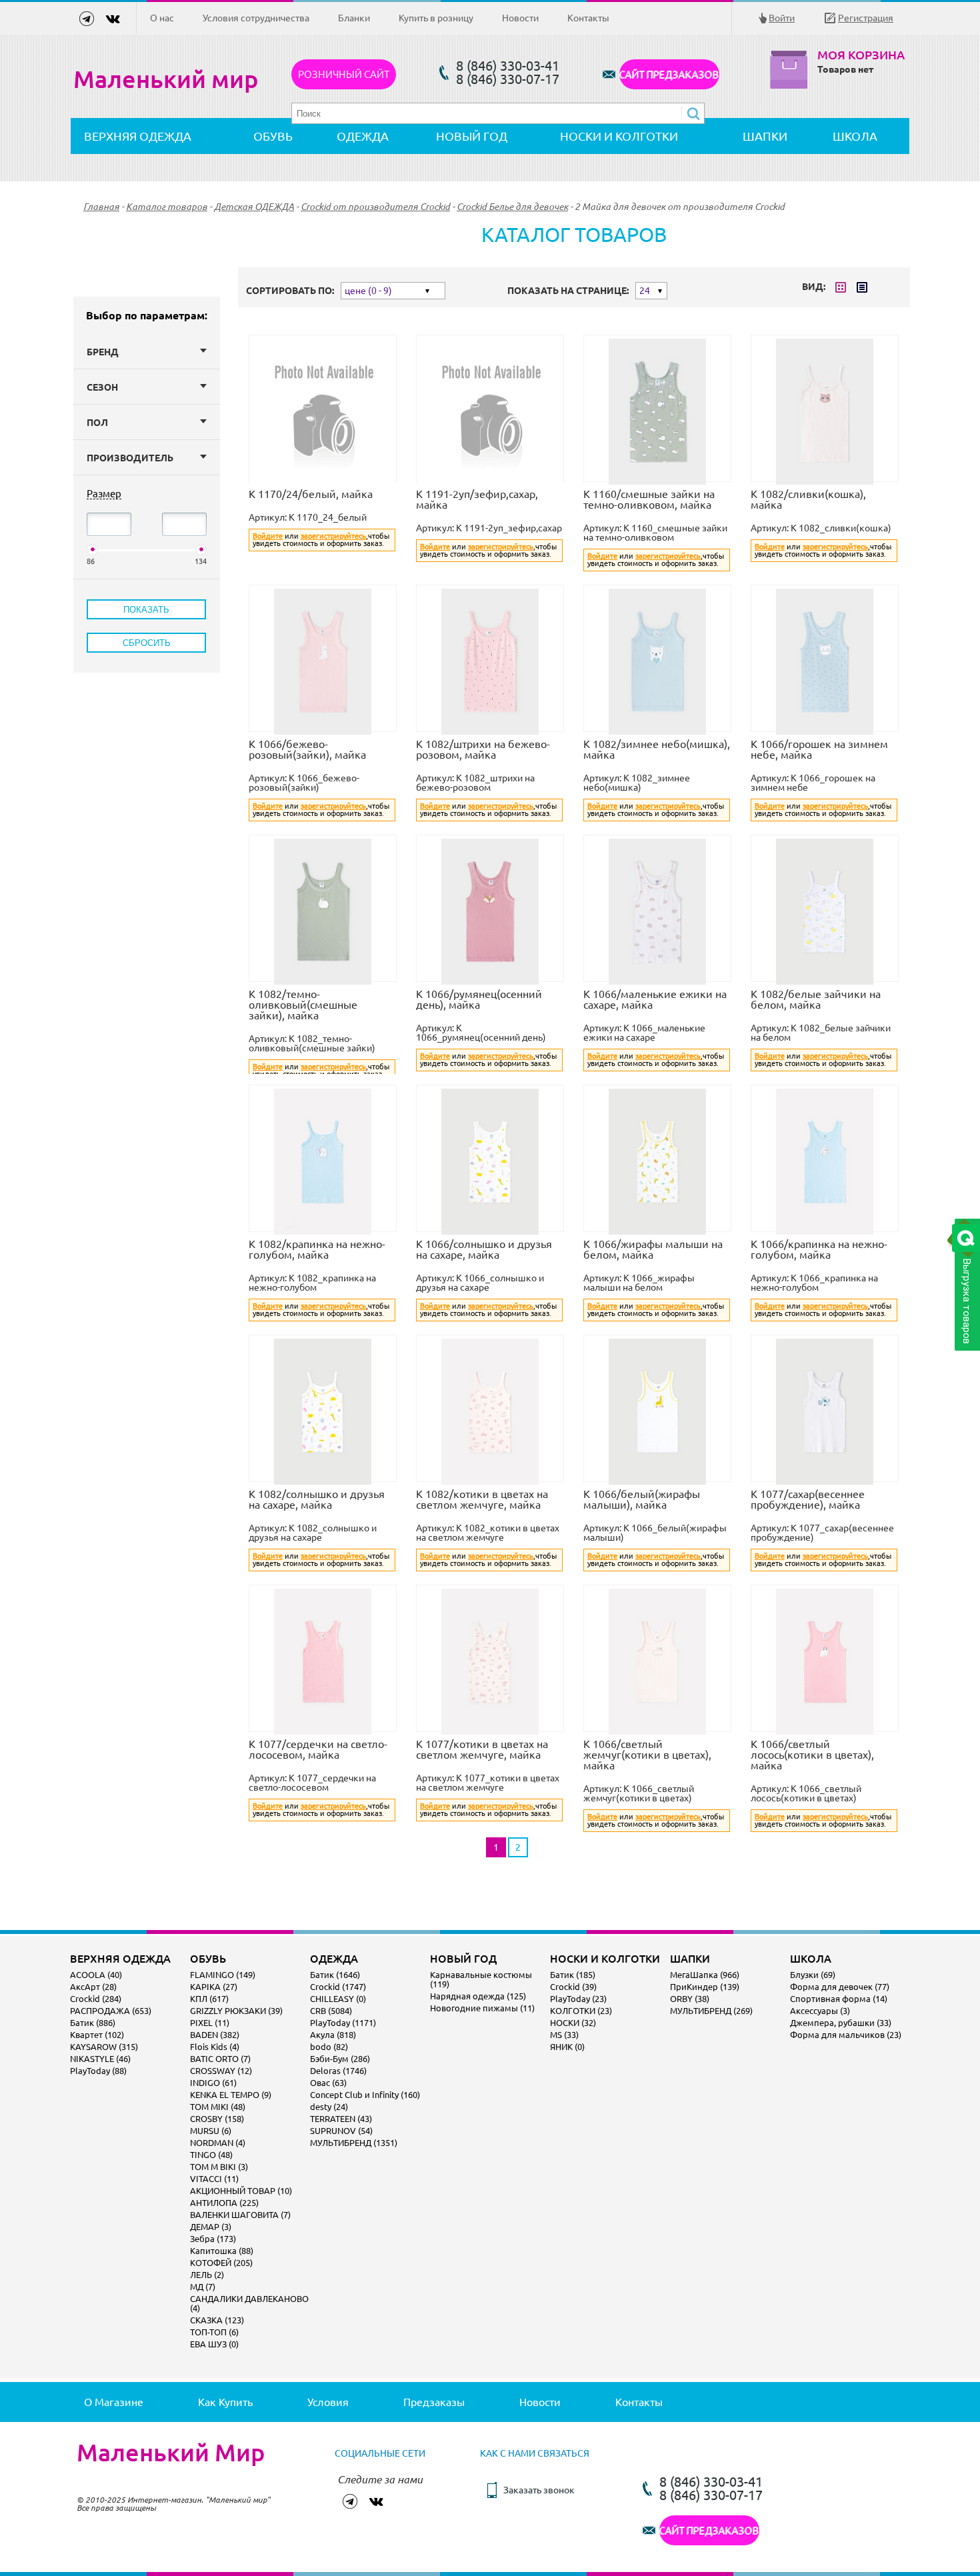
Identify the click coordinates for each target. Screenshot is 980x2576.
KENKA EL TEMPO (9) (231, 2095)
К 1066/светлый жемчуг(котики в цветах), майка (647, 1755)
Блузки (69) (813, 1975)
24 (645, 291)
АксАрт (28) (93, 1987)
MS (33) (564, 2035)
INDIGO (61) (213, 2083)
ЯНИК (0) (567, 2047)
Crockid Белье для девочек (512, 207)
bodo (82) (329, 2047)
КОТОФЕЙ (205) (221, 2263)
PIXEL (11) (210, 2023)
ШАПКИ (765, 136)
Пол (97, 423)
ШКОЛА (855, 136)
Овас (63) (328, 2083)
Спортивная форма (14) (839, 1999)
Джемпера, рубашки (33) (841, 2023)
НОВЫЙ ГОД (472, 136)
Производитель (130, 458)
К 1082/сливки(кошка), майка (808, 499)
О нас (162, 18)
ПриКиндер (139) (705, 1987)
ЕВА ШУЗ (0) (214, 2344)
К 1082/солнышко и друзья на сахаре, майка (317, 1499)
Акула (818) (333, 2035)
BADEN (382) (215, 2035)
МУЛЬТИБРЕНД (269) (711, 2011)
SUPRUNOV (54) (341, 2131)
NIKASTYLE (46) (100, 2059)
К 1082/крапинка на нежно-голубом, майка (317, 1249)
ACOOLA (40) (96, 1975)
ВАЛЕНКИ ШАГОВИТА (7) (240, 2215)
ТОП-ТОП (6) (214, 2332)
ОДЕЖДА (363, 136)
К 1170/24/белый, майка (311, 494)
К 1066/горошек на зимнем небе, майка (819, 749)
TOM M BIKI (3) (219, 2167)
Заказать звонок (539, 2490)
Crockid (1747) (338, 1987)
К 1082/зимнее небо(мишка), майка (657, 749)
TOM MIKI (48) (218, 2107)
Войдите (268, 536)
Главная (101, 207)
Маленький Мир (171, 2453)
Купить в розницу (436, 18)
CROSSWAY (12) (221, 2071)
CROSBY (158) (217, 2119)
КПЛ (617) (209, 1999)
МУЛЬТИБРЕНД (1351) (354, 2143)
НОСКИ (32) (573, 2023)
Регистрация (866, 18)
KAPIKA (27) (214, 1987)
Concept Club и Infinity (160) (365, 2095)
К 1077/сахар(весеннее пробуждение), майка (808, 1499)
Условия (328, 2402)
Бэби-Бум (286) (340, 2059)
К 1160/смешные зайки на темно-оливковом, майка (649, 499)
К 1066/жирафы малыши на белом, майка (653, 1249)
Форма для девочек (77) (840, 1987)
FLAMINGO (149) (223, 1975)
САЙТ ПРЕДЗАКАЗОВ (669, 74)
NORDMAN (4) (218, 2143)
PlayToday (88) (98, 2071)
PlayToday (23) (578, 1999)
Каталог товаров (167, 207)
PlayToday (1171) (343, 2023)
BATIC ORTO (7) (220, 2059)
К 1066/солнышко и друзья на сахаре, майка (484, 1249)
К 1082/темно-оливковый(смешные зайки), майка (303, 1005)
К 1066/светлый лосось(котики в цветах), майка (812, 1755)
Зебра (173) (213, 2239)
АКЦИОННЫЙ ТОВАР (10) (241, 2191)
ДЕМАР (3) (211, 2227)
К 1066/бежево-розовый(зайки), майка (307, 749)
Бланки (354, 18)
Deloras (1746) (338, 2071)
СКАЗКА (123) (217, 2320)
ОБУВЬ (273, 136)
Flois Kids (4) (215, 2047)
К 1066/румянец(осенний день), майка (479, 999)
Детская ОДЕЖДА (254, 207)
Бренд (103, 352)
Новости (520, 18)
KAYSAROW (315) (104, 2047)
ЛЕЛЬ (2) (207, 2275)
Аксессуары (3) (820, 2011)
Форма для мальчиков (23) (846, 2035)
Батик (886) (93, 2023)
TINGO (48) (211, 2155)
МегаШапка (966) (705, 1975)
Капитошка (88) (222, 2251)
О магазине (114, 2402)
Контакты (588, 18)
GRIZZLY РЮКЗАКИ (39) (236, 2011)
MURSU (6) (211, 2131)
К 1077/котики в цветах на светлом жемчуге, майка (482, 1749)
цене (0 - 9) (368, 291)
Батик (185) (573, 1975)
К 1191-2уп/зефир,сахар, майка (477, 499)
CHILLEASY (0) (338, 1999)
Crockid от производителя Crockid (375, 207)
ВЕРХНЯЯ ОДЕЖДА (138, 136)
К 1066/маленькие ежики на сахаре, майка (655, 999)
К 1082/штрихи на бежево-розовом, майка (483, 749)
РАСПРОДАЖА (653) (111, 2011)
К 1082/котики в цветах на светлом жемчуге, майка (482, 1499)
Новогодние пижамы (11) (482, 2008)
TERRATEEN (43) (341, 2119)
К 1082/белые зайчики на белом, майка (816, 999)
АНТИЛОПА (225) (224, 2203)
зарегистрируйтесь (333, 536)
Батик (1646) (335, 1975)
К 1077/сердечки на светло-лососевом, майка (318, 1749)
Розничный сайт (344, 74)
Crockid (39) (573, 1987)
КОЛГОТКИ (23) (581, 2011)
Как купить (225, 2402)
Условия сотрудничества (256, 18)
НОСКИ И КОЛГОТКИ (619, 136)
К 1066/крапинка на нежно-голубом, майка (819, 1249)
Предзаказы (434, 2402)
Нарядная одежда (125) (478, 1996)
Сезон (102, 387)
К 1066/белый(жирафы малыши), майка (642, 1499)
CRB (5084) (331, 2011)
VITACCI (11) (214, 2179)
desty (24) (329, 2107)
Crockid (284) (96, 1999)
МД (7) (203, 2287)
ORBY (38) (690, 1999)
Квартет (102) (97, 2035)
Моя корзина (861, 55)
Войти (782, 18)
